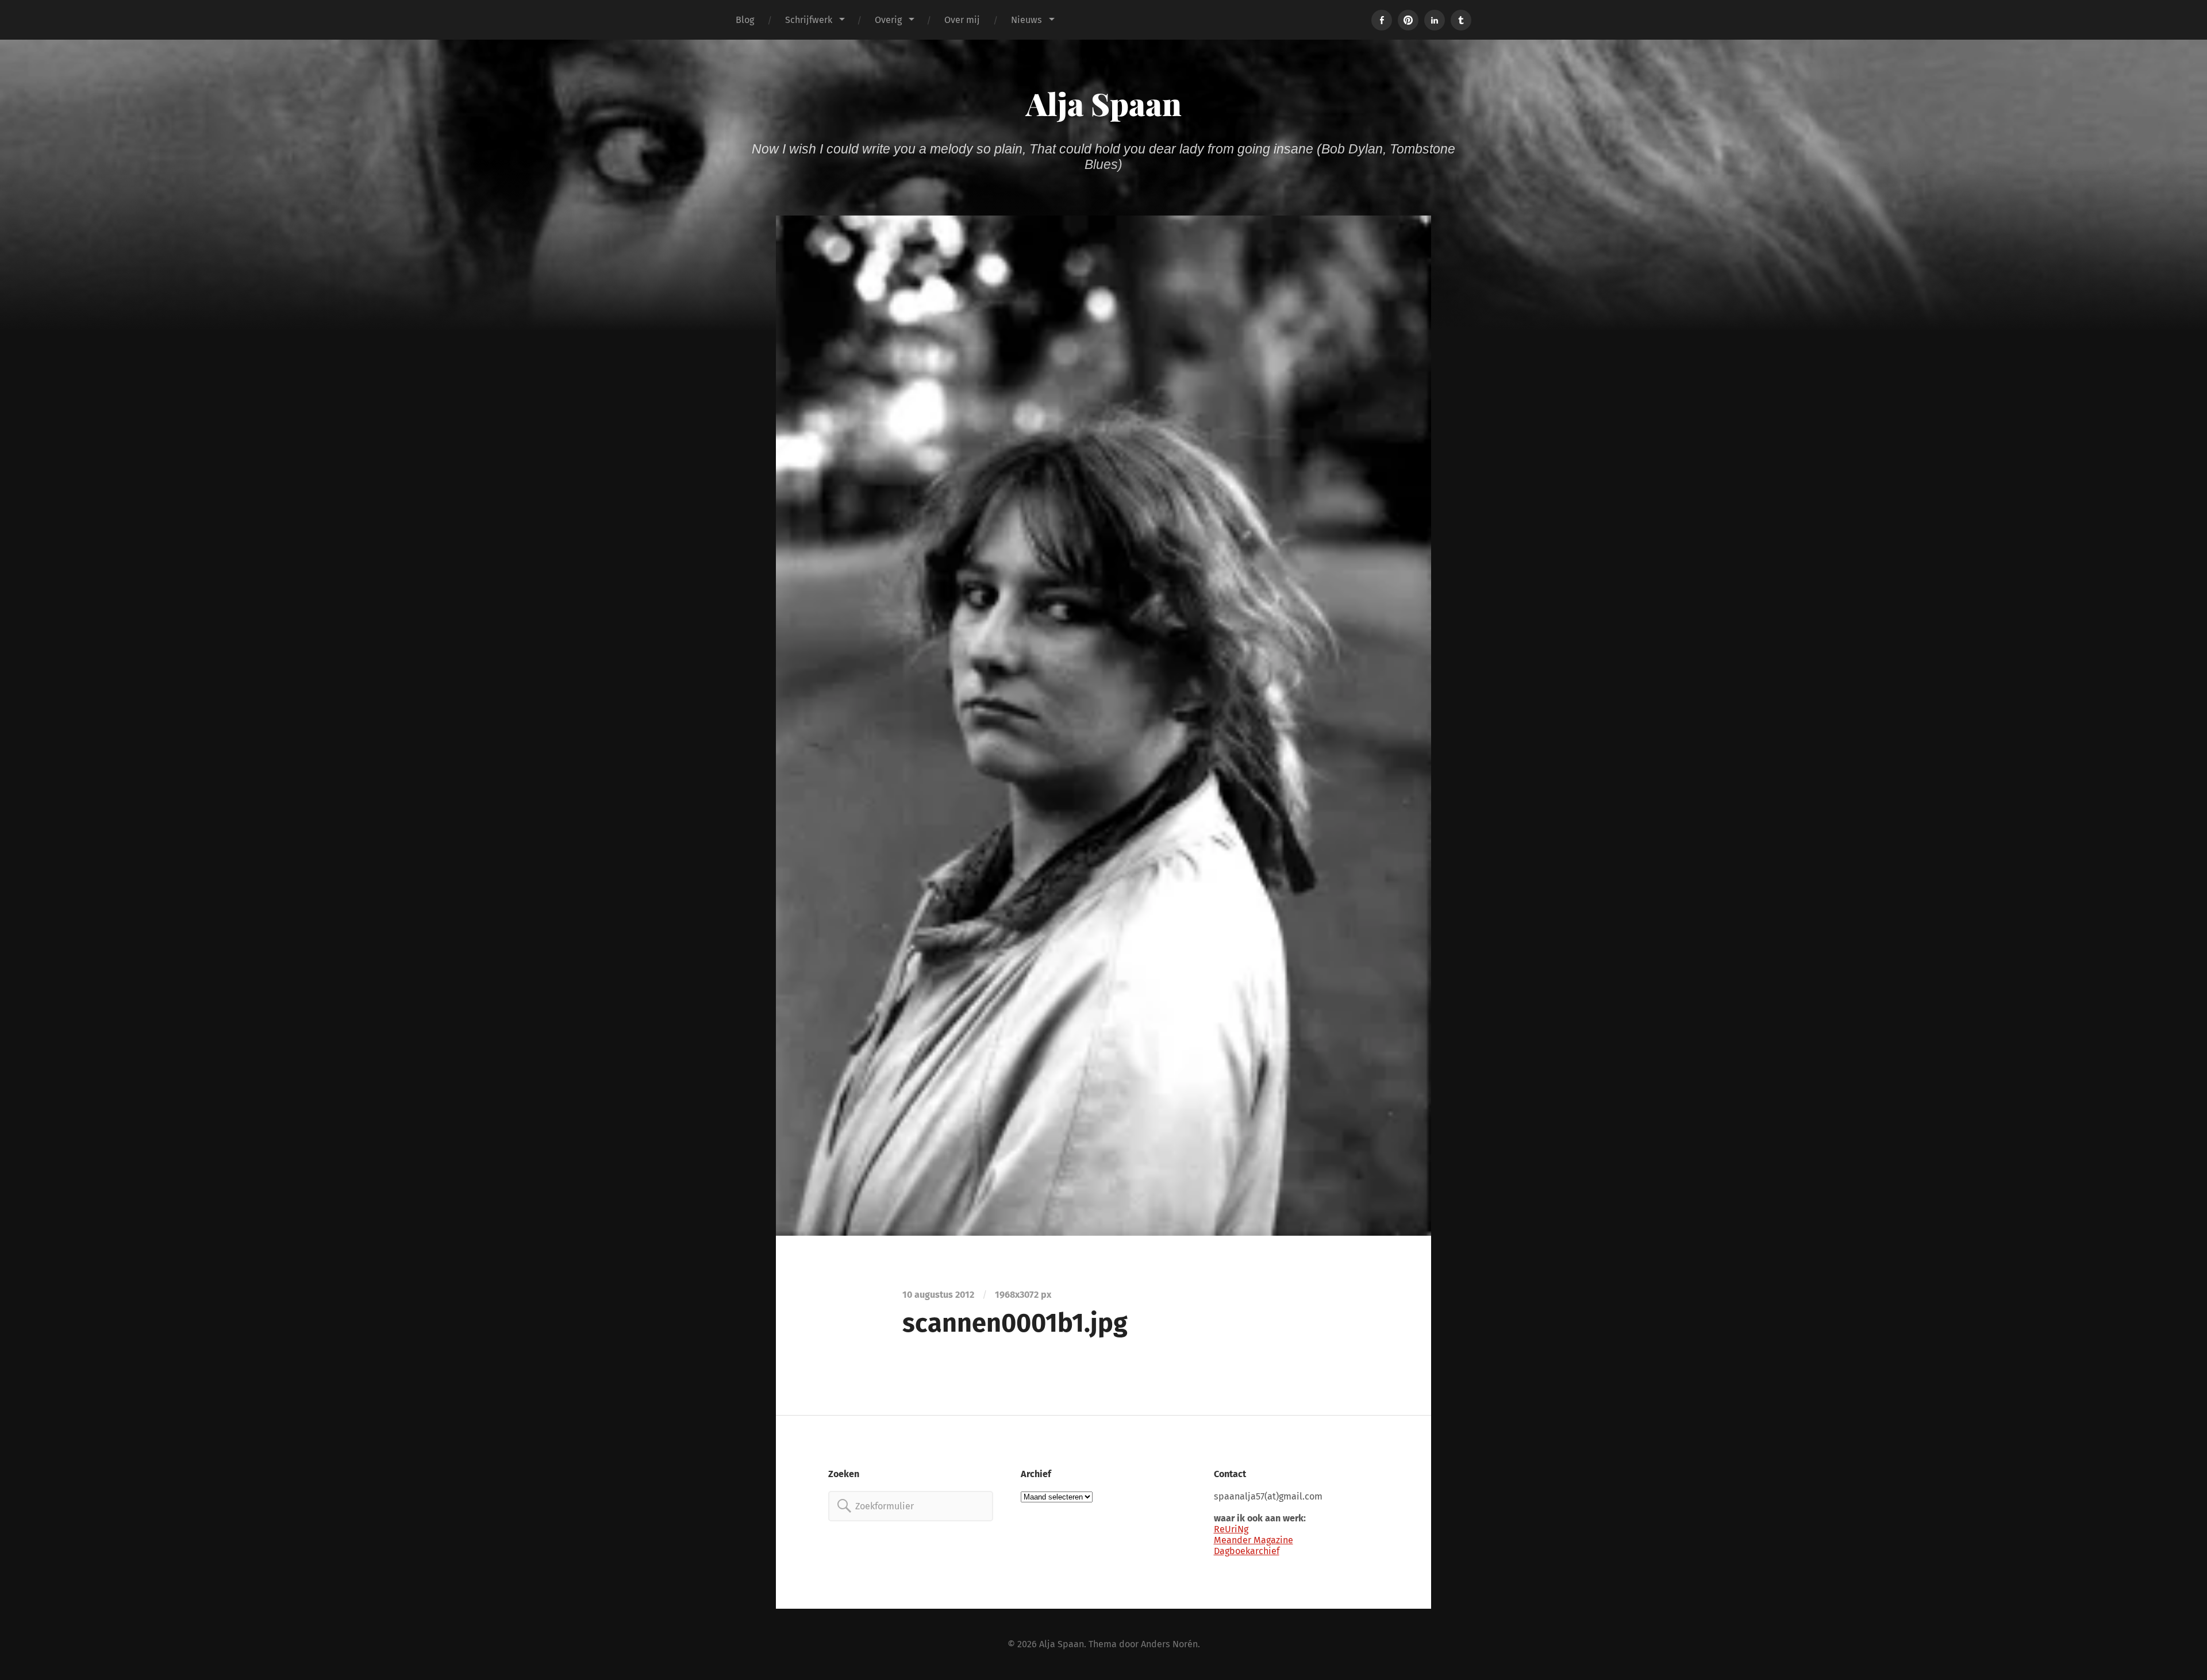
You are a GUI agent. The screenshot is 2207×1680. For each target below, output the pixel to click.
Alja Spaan (1104, 103)
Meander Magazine (1254, 1540)
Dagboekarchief (1247, 1551)
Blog (745, 20)
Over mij (962, 20)
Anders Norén (1169, 1644)
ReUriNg (1231, 1529)
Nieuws (1026, 20)
